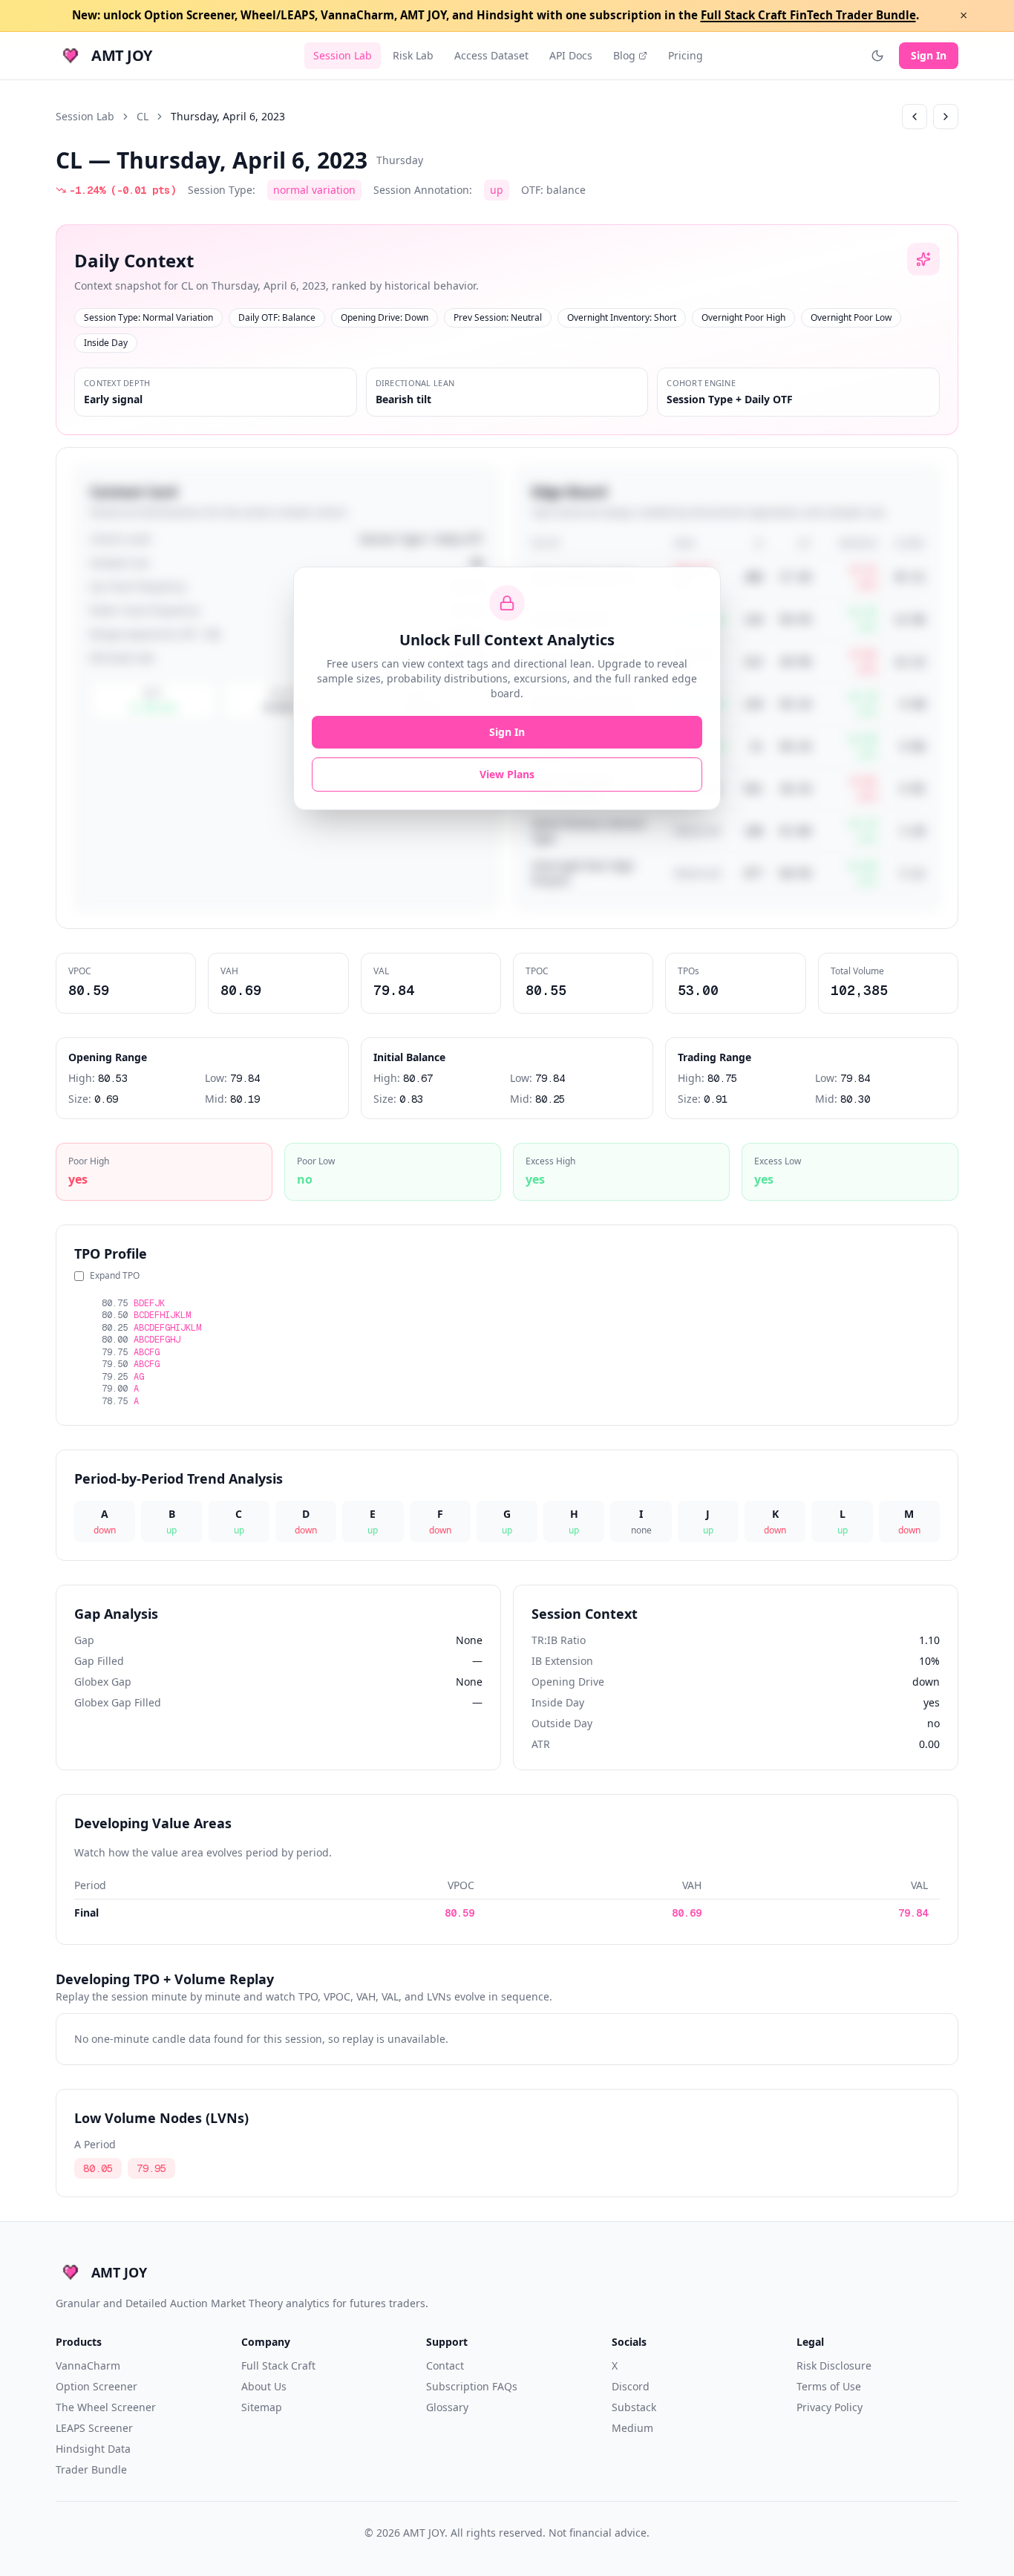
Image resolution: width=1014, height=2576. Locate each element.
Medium (632, 2428)
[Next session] (946, 117)
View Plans (507, 774)
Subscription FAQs (472, 2386)
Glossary (447, 2407)
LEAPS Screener (94, 2428)
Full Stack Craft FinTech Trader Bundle (808, 15)
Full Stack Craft (278, 2365)
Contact (445, 2365)
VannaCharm (88, 2365)
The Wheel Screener (106, 2407)
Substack (634, 2407)
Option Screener (97, 2386)
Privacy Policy (830, 2407)
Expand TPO (115, 1276)
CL (143, 116)
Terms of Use (829, 2386)
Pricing (686, 55)
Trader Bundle (91, 2469)
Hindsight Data (93, 2449)
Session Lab (343, 55)
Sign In (929, 55)
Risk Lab (413, 55)
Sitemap (262, 2407)
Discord (631, 2386)
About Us (264, 2386)
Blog (624, 55)
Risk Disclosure (834, 2365)
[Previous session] (915, 117)
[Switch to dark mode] (877, 56)
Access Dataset (491, 55)
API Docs (571, 55)
